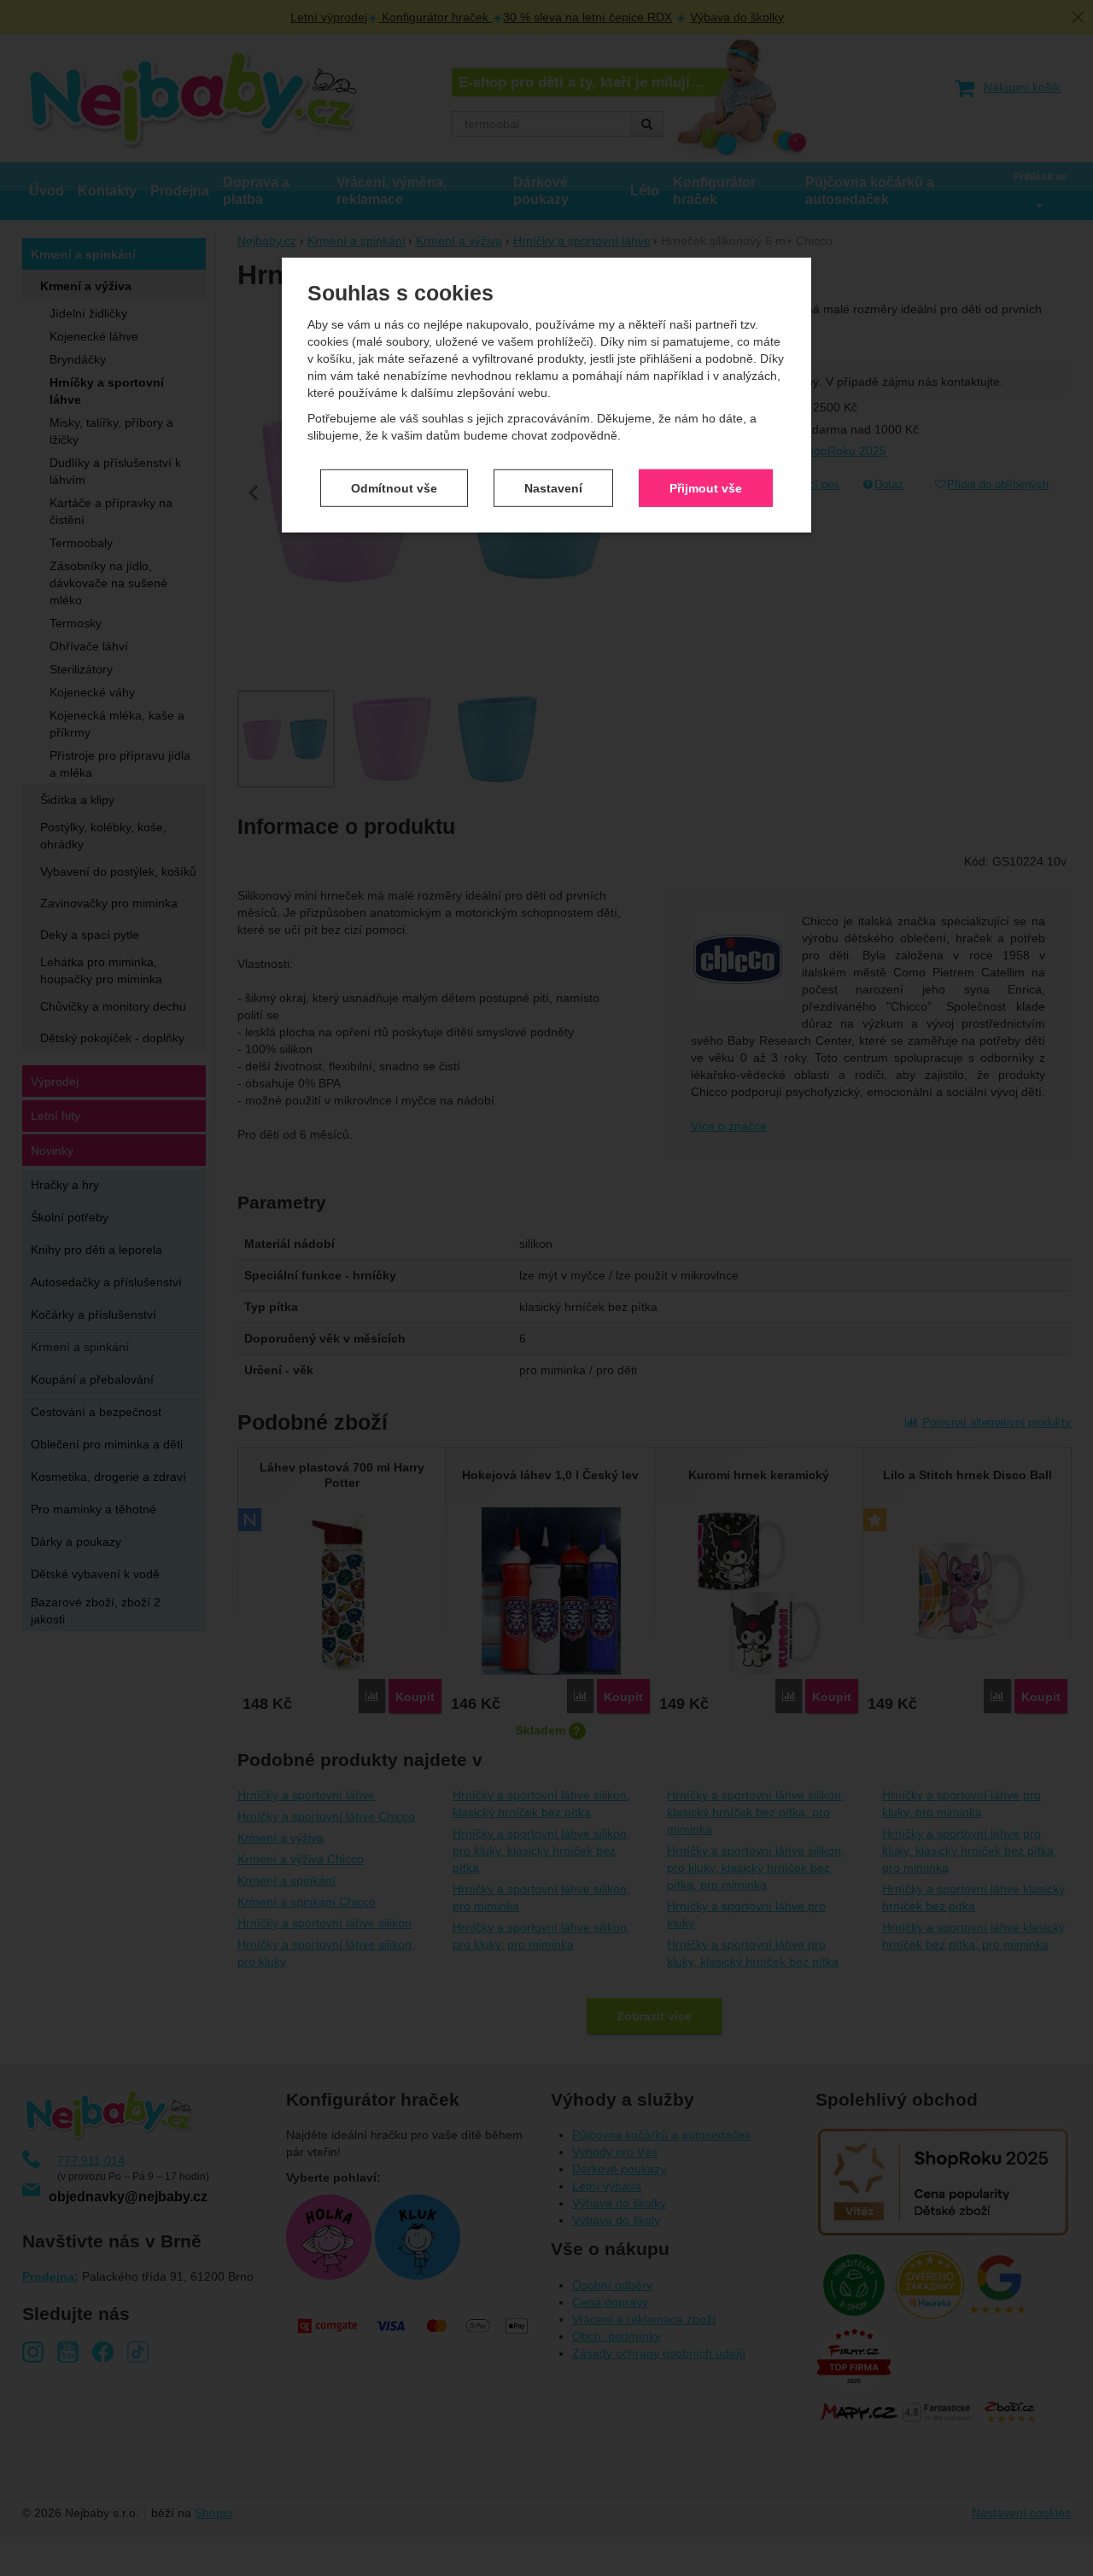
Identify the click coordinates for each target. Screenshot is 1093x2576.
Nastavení (553, 487)
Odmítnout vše (394, 487)
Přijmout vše (706, 487)
